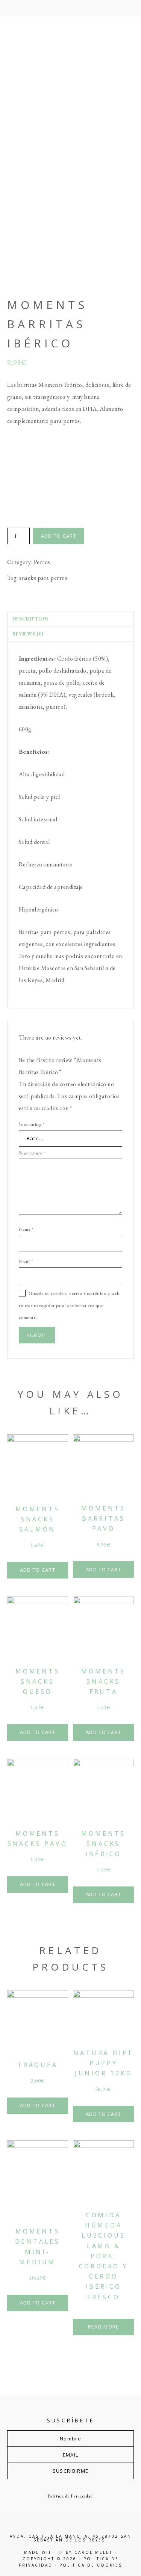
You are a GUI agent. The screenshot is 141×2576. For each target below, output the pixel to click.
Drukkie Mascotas (71, 86)
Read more (104, 2327)
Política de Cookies (91, 2565)
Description (31, 619)
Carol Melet (93, 2552)
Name (26, 1229)
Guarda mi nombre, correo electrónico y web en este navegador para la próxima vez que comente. (69, 1305)
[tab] (71, 619)
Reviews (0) (28, 634)
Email (26, 1261)
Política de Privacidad (70, 2496)
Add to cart (59, 536)
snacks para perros (43, 578)
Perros (42, 562)
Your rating (32, 1124)
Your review (32, 1153)
